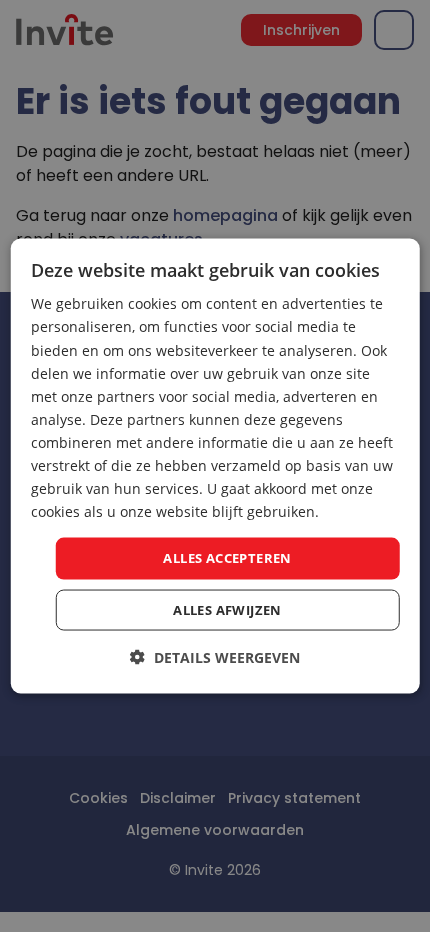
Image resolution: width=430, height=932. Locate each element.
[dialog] (215, 466)
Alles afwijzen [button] (227, 609)
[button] (215, 656)
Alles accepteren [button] (227, 558)
